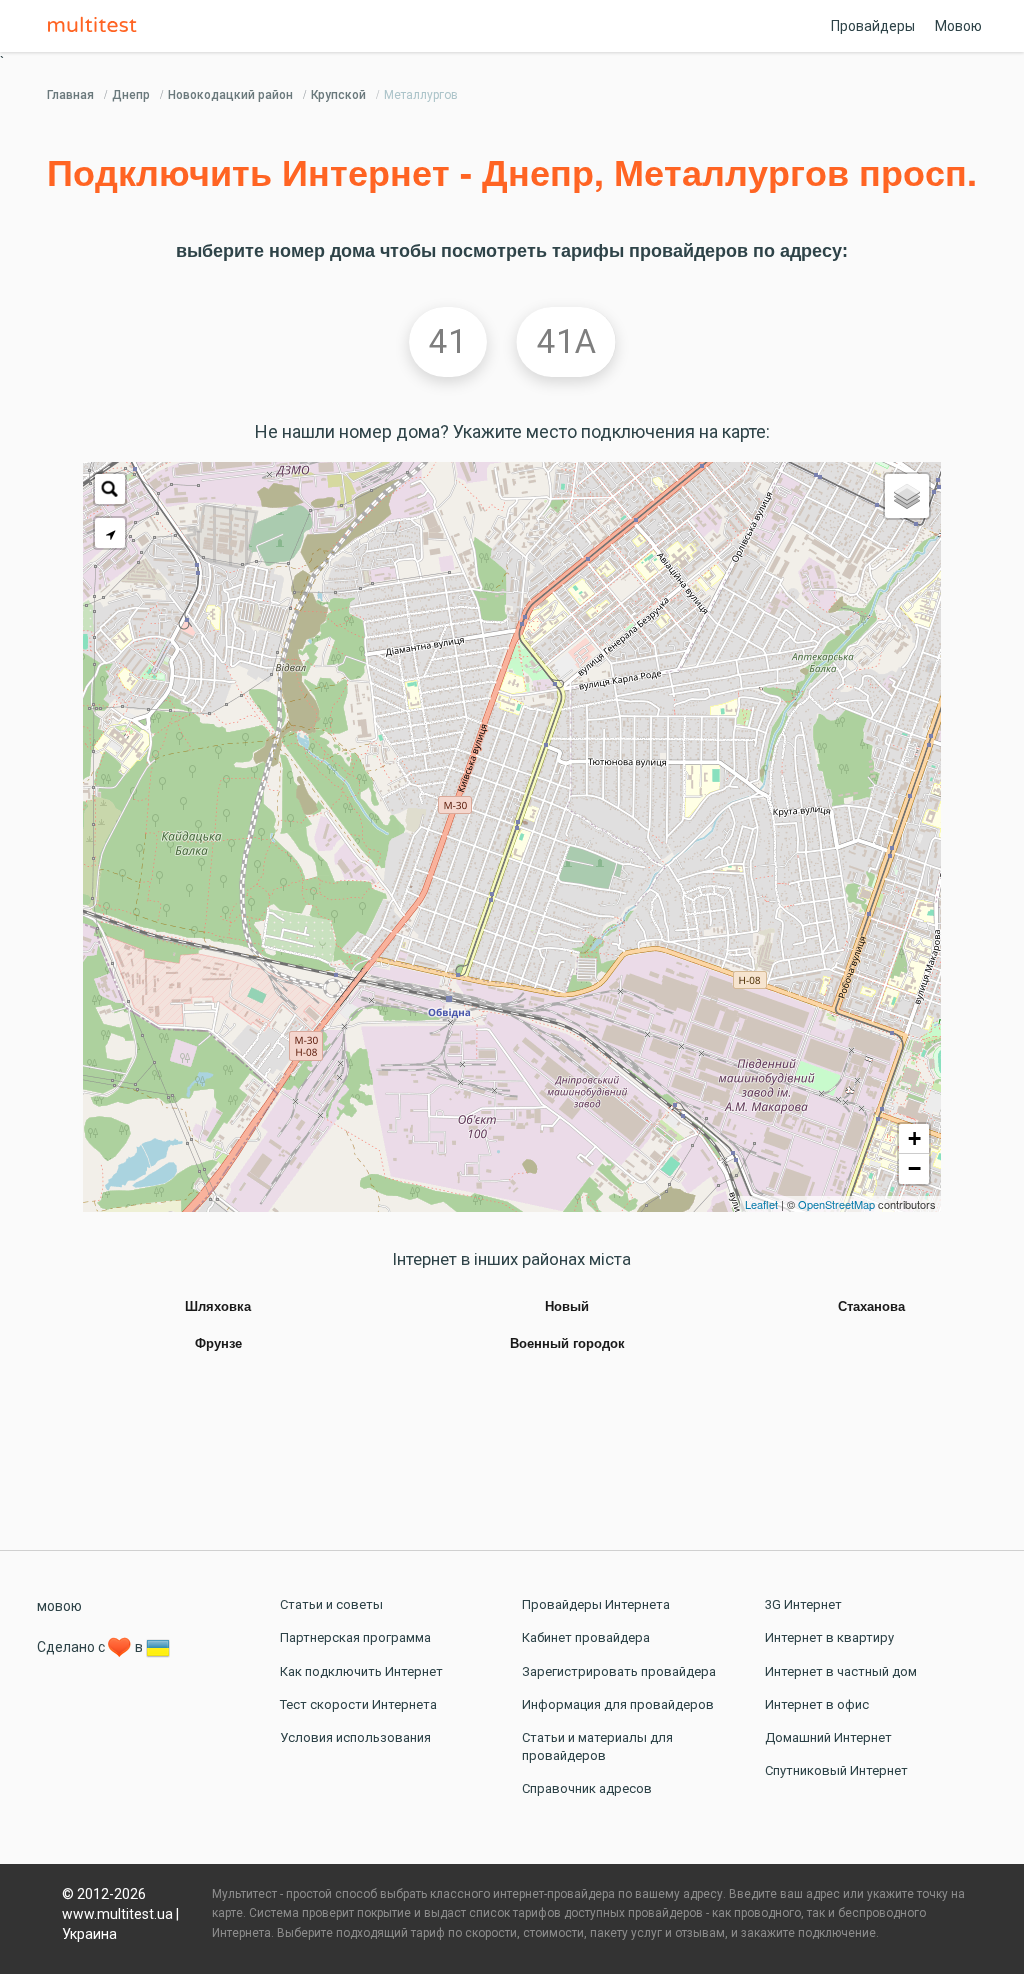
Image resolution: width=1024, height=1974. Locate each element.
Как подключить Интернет (361, 1671)
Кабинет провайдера (586, 1637)
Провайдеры (873, 26)
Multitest (97, 26)
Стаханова (871, 1307)
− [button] (914, 1168)
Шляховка (218, 1307)
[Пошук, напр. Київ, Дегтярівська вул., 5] (110, 489)
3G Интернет (803, 1604)
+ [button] (914, 1138)
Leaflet (761, 1204)
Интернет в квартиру (829, 1637)
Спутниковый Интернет (836, 1770)
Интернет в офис (817, 1704)
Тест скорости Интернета (358, 1704)
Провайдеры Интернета (596, 1604)
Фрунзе (218, 1344)
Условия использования (355, 1737)
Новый (567, 1307)
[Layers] (907, 496)
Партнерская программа (355, 1637)
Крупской (338, 95)
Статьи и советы (331, 1604)
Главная (70, 95)
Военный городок (567, 1344)
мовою (59, 1606)
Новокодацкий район (230, 95)
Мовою (958, 26)
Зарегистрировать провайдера (619, 1671)
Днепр (131, 95)
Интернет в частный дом (841, 1671)
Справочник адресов (587, 1788)
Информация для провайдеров (618, 1704)
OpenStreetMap (836, 1204)
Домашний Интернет (828, 1737)
